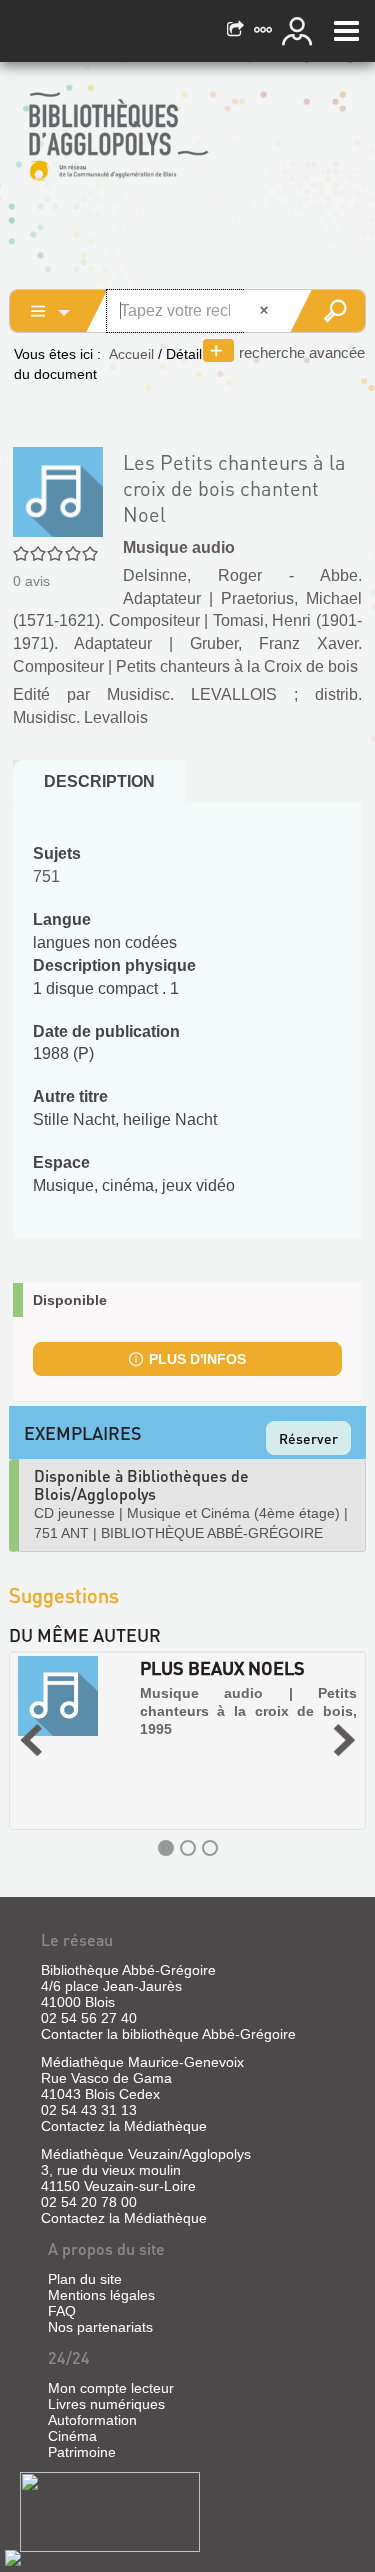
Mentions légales (101, 2295)
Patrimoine (82, 2452)
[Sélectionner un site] (265, 31)
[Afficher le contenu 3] (210, 1848)
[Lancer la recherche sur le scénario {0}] (327, 311)
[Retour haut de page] (13, 2557)
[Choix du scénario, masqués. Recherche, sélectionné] (59, 311)
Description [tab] (99, 781)
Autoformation (92, 2420)
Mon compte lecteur (111, 2388)
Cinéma (72, 2436)
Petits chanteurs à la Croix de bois (237, 666)
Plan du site (85, 2279)
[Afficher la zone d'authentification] (300, 31)
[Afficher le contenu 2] (188, 1848)
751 (46, 876)
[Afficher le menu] (346, 31)
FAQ (62, 2311)
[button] (31, 1740)
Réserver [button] (308, 1438)
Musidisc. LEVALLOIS (192, 694)
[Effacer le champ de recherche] (266, 311)
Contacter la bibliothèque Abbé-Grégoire (168, 2034)
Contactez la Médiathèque (124, 2126)
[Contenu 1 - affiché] (166, 1848)
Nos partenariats (100, 2327)
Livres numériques (106, 2404)
